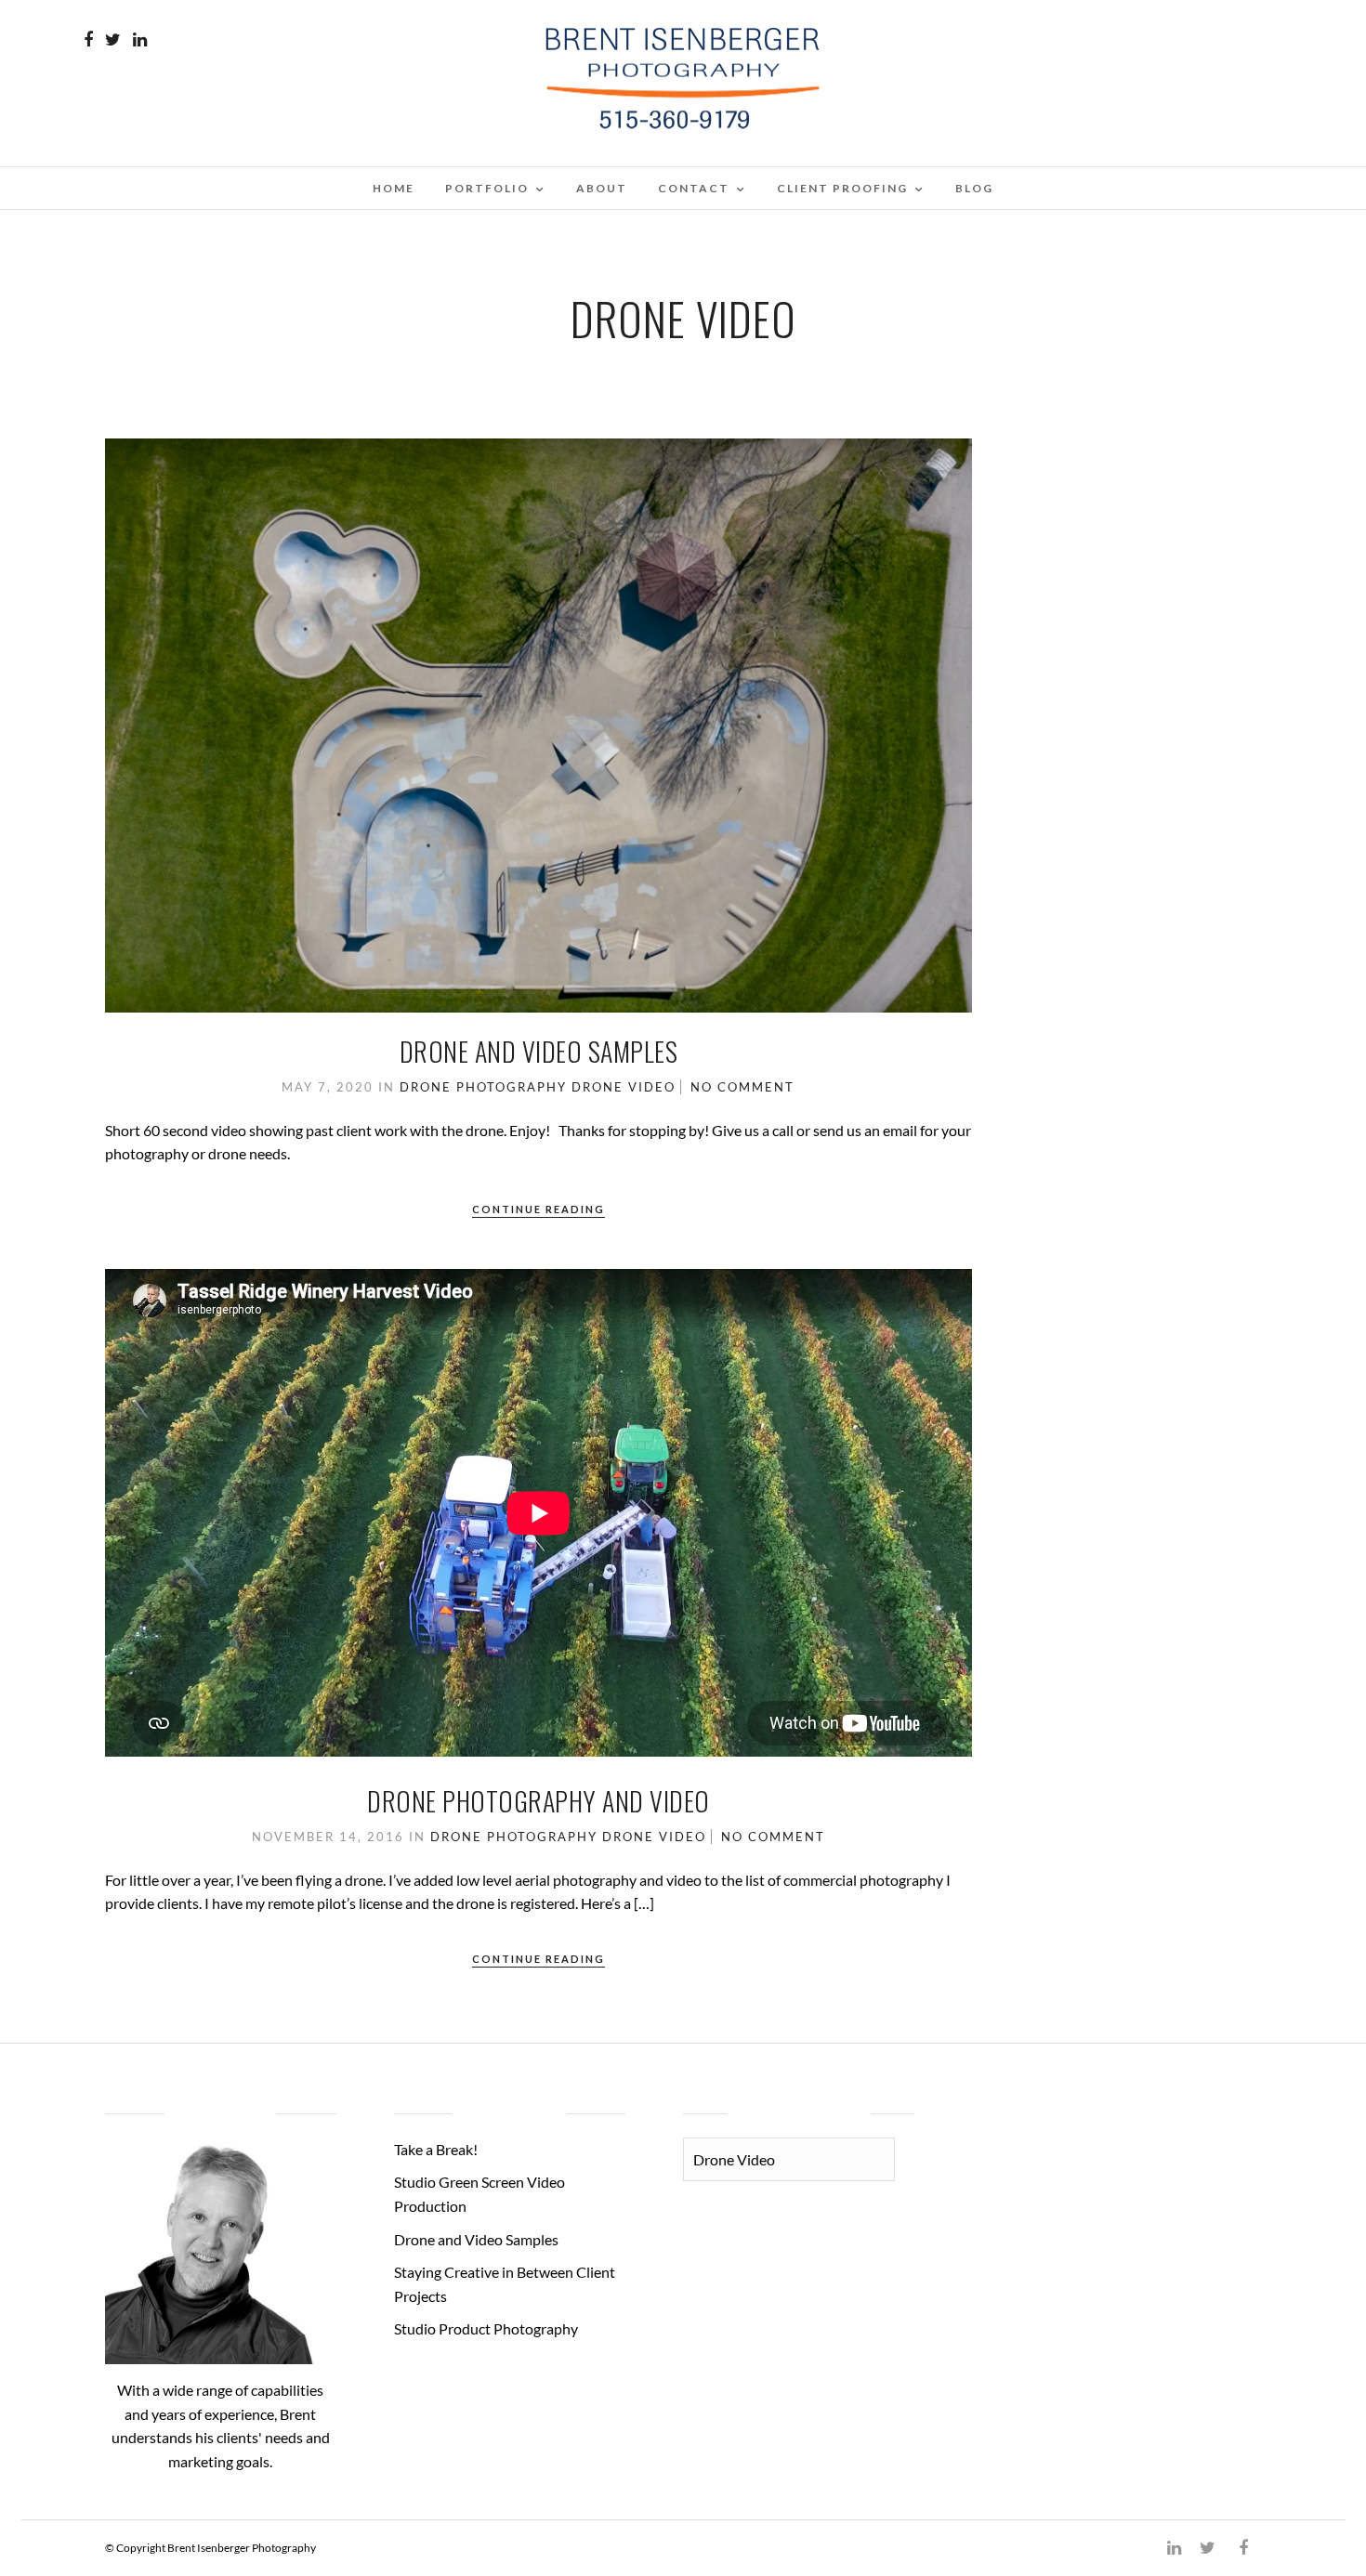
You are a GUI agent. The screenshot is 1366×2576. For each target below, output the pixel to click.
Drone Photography (483, 1087)
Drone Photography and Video (539, 1801)
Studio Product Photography (486, 2328)
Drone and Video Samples (539, 1051)
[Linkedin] (140, 40)
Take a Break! (436, 2149)
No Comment (742, 1087)
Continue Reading (539, 1209)
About (602, 188)
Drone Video (624, 1087)
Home (394, 188)
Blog (974, 188)
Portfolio (487, 188)
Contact (694, 188)
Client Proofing (842, 188)
